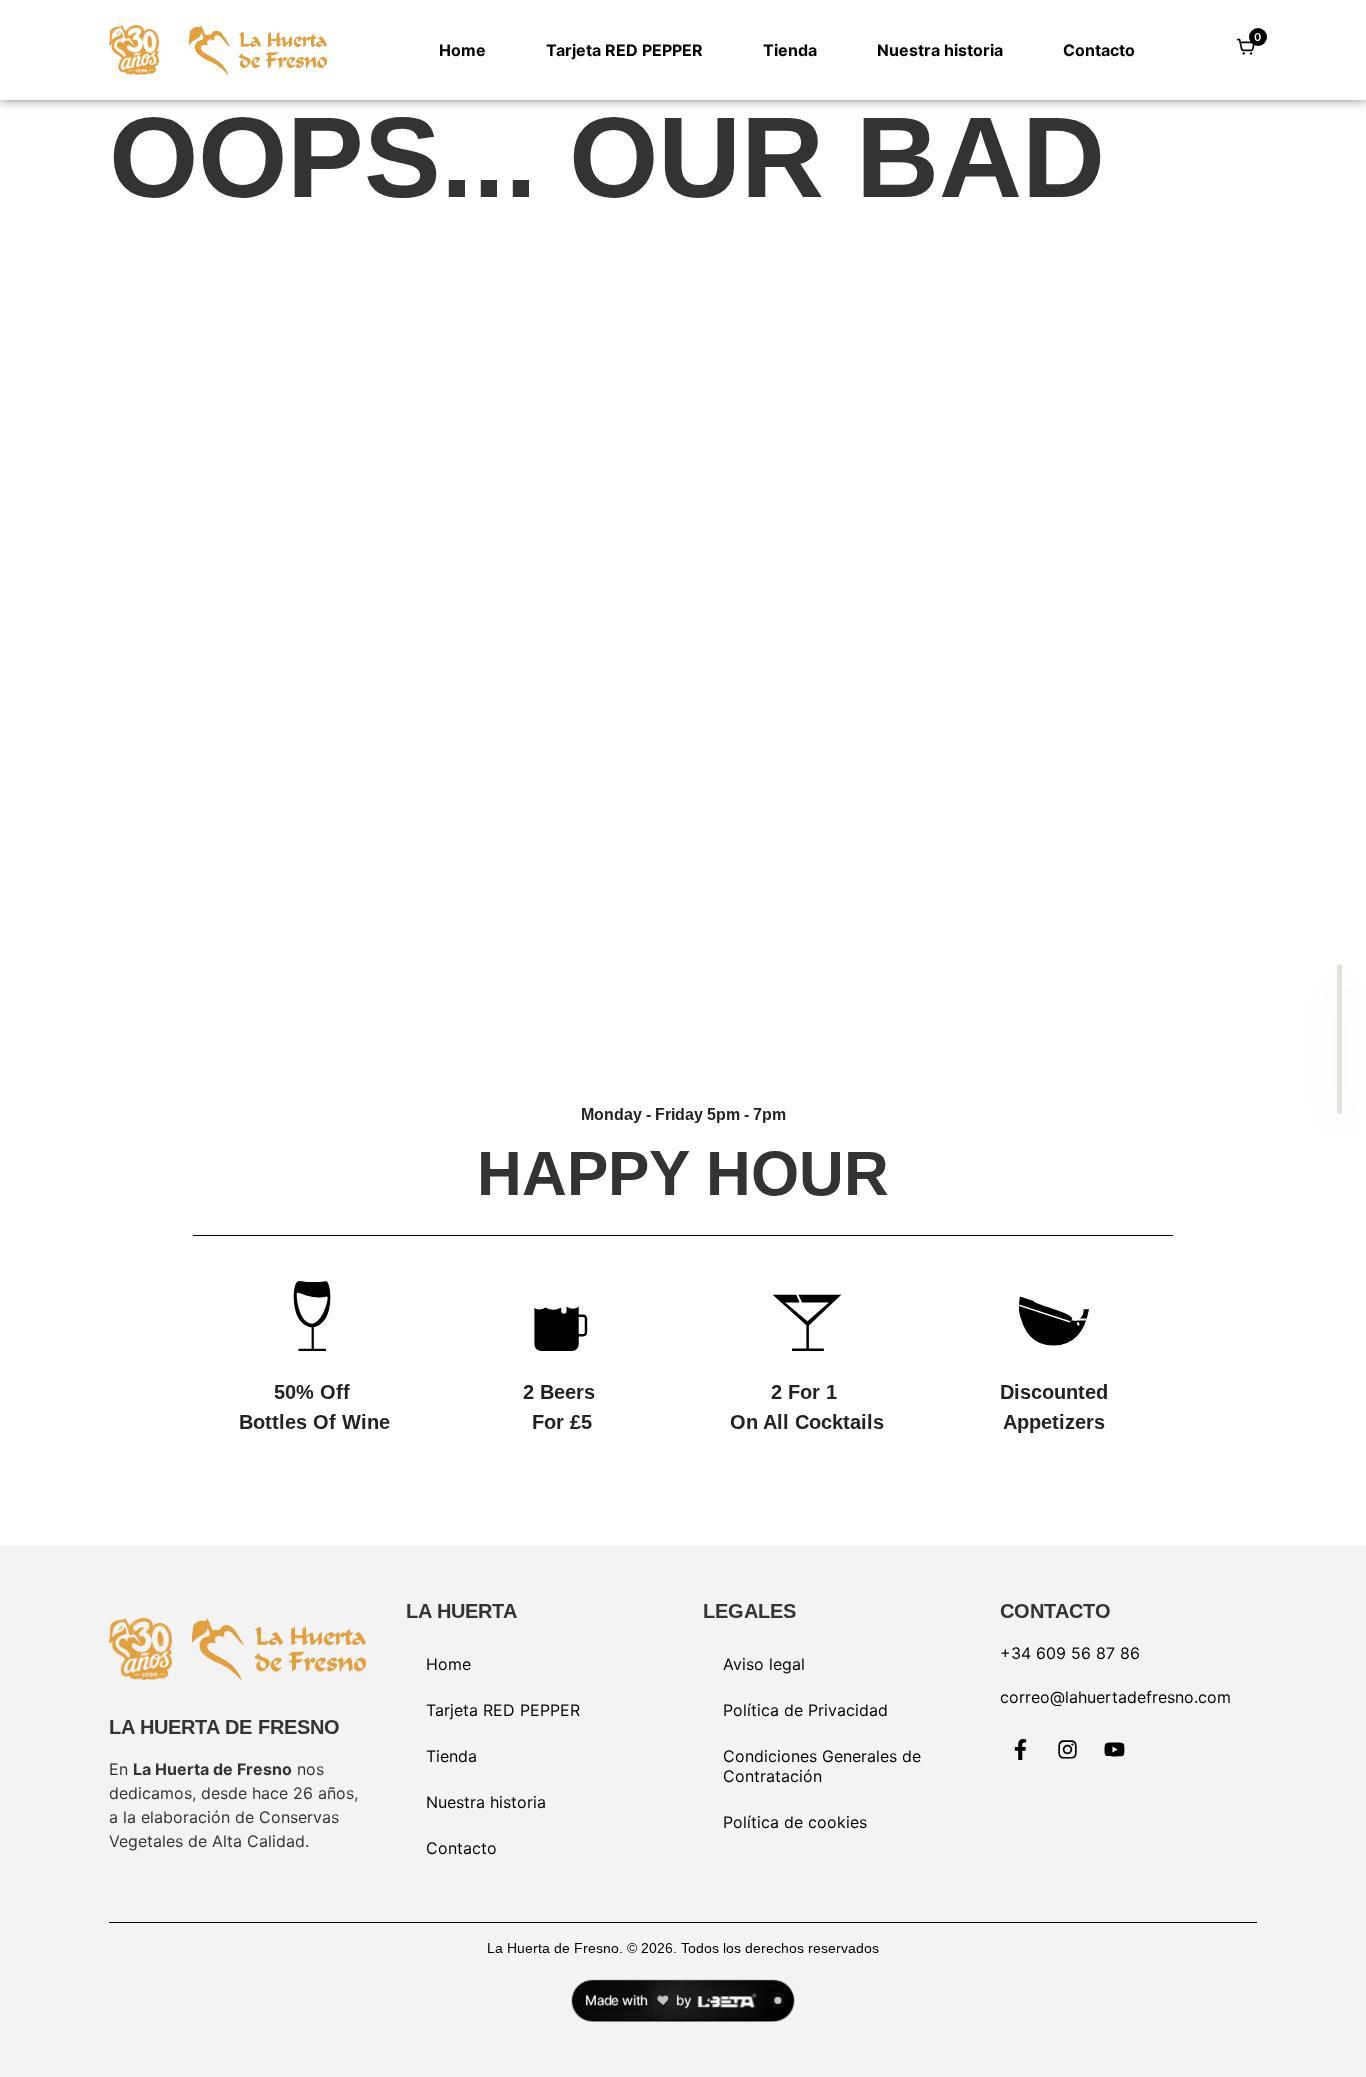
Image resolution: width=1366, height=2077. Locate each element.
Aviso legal (764, 1664)
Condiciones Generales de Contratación (822, 1766)
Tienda (790, 50)
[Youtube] (1115, 1750)
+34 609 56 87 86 (1070, 1653)
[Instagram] (1068, 1750)
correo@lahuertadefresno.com (1115, 1697)
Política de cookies (795, 1822)
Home (462, 50)
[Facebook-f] (1021, 1750)
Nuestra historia (940, 50)
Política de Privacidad (805, 1710)
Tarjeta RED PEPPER (624, 50)
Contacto (1099, 50)
